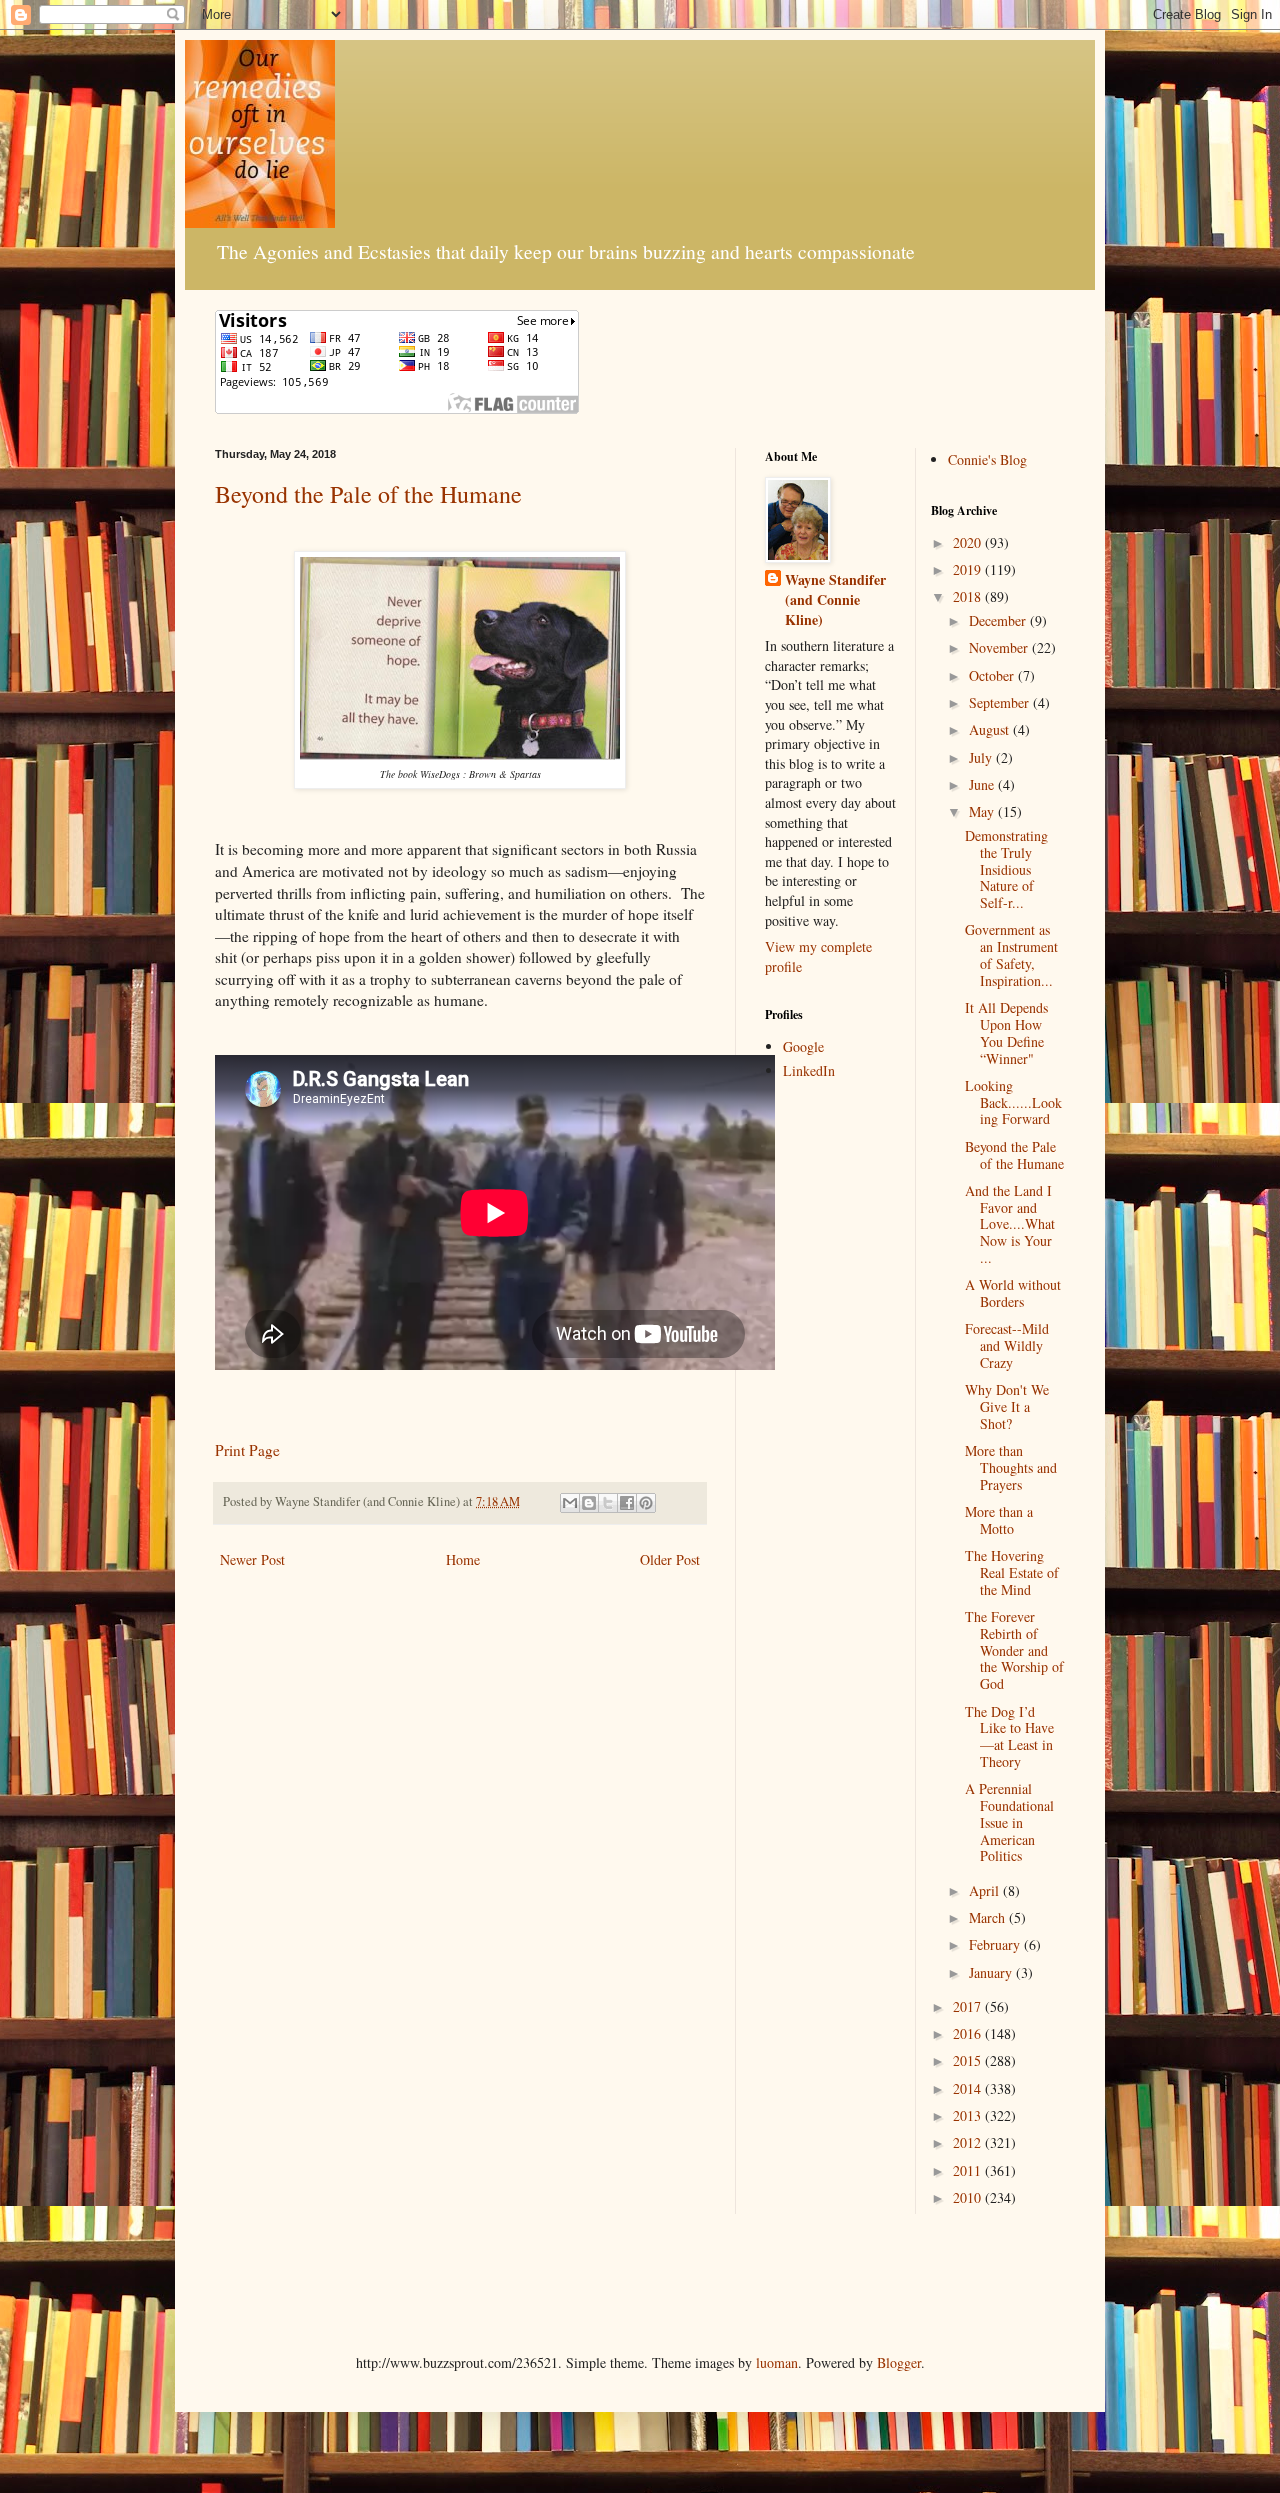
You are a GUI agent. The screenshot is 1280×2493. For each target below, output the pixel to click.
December (999, 620)
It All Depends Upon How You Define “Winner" (1006, 1032)
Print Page (247, 1450)
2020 (969, 542)
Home (463, 1559)
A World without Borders (1013, 1293)
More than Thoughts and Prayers (1011, 1467)
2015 (969, 2060)
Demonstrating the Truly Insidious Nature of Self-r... (1006, 869)
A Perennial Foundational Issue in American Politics (1009, 1822)
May (983, 811)
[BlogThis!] (589, 1503)
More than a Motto (999, 1520)
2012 (969, 2142)
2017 (969, 2006)
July (982, 757)
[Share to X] (608, 1503)
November (1000, 647)
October (993, 675)
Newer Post (252, 1559)
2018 (969, 596)
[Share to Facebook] (627, 1503)
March (989, 1917)
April (986, 1890)
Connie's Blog (987, 459)
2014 (969, 2088)
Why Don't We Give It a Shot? (1007, 1406)
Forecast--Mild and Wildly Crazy (1007, 1345)
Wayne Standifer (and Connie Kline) (835, 599)
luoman (777, 2362)
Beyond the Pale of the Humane (368, 494)
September (1001, 702)
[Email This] (570, 1503)
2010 (969, 2197)
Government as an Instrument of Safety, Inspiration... (1011, 954)
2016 (969, 2033)
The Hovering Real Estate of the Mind (1012, 1572)
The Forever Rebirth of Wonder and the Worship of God (1014, 1650)
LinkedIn (809, 1070)
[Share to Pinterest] (646, 1503)
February (996, 1944)
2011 (969, 2170)
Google (803, 1046)
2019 (969, 569)
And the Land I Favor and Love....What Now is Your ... (1010, 1224)
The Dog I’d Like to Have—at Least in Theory (1009, 1736)
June (983, 784)
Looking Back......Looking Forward (1013, 1102)
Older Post (670, 1559)
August (991, 729)
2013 (969, 2115)
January (992, 1972)
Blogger (899, 2362)
